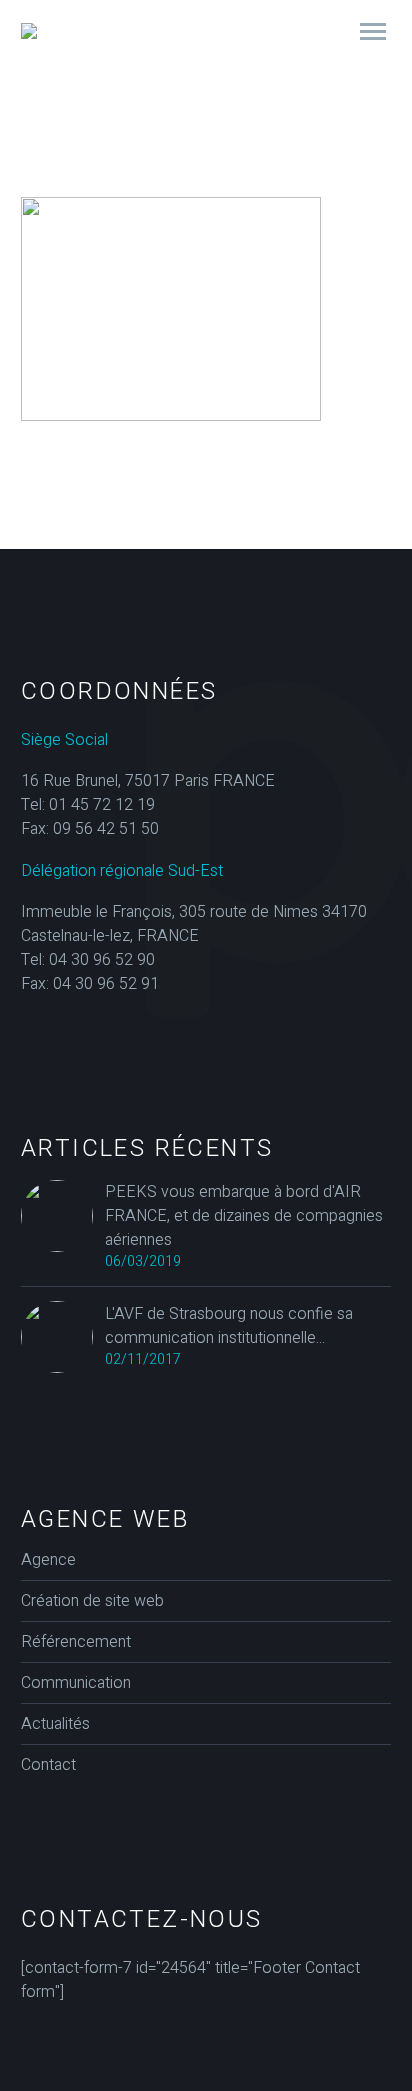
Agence (48, 1560)
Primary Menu (373, 32)
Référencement (76, 1642)
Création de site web (92, 1601)
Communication (76, 1683)
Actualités (55, 1724)
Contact (48, 1765)
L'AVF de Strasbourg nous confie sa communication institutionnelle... (229, 1326)
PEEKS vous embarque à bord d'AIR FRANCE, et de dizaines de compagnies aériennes (244, 1216)
